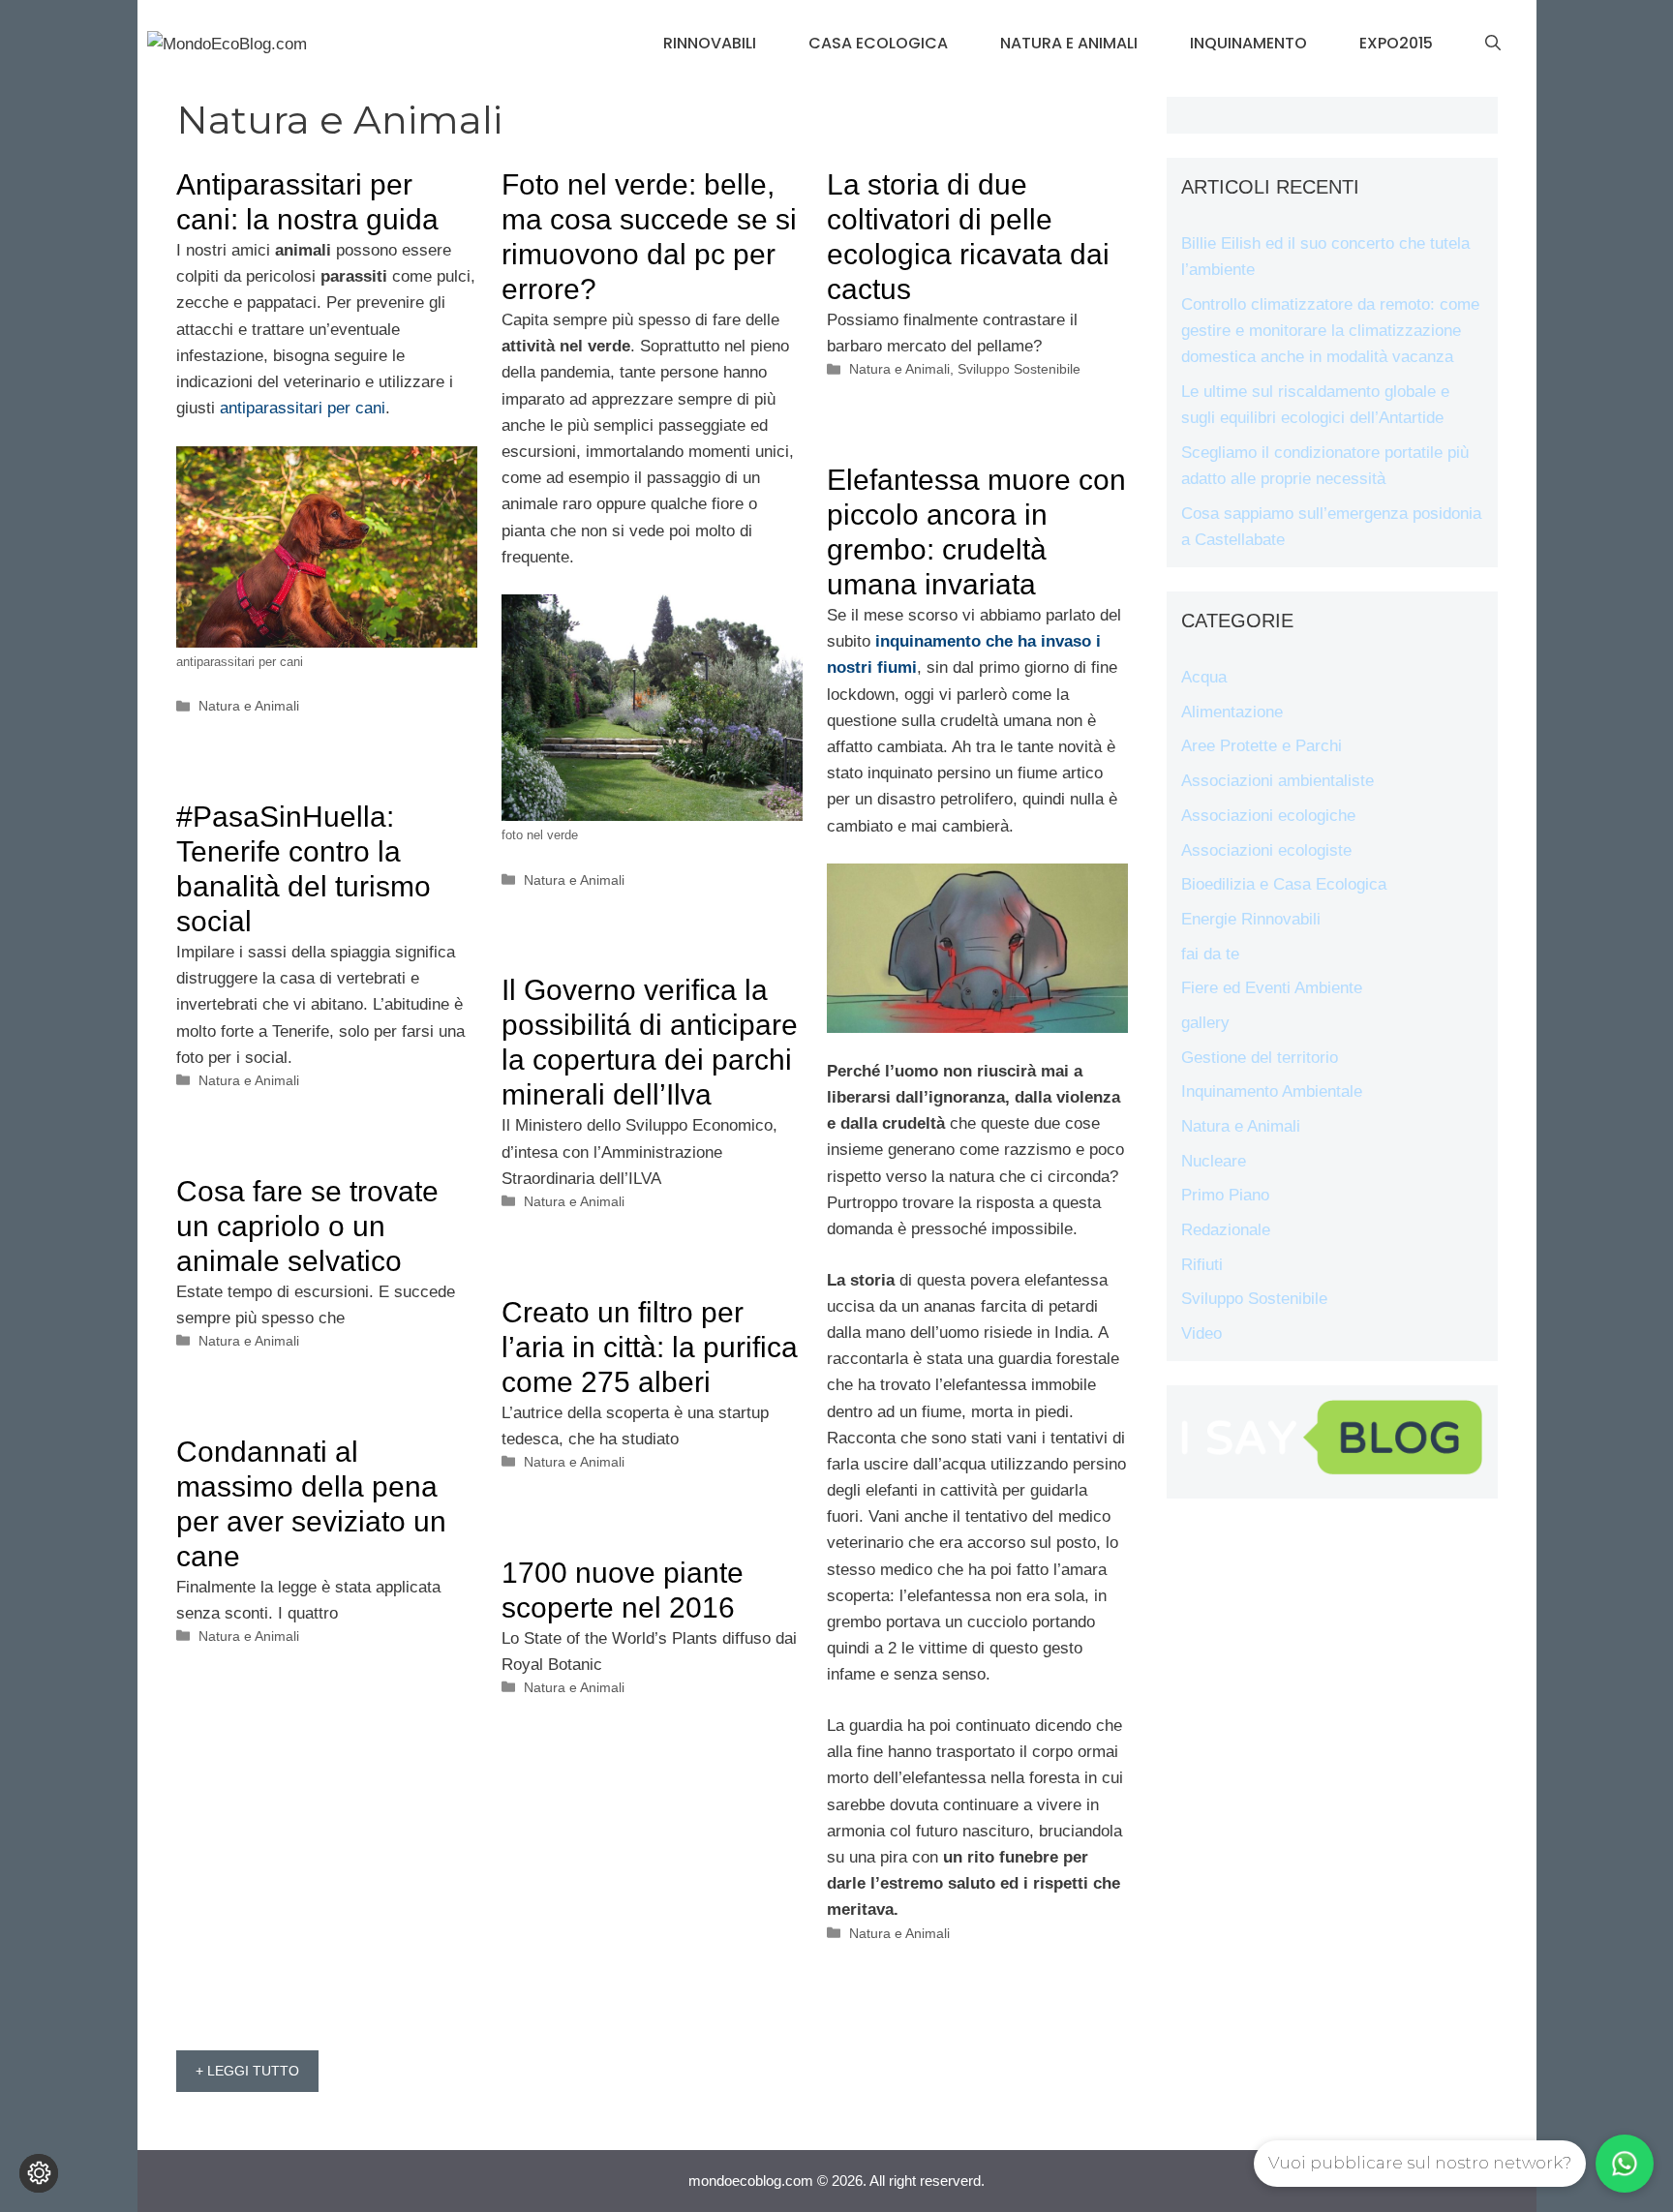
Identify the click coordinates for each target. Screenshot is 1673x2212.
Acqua (1204, 677)
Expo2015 (1396, 43)
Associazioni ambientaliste (1278, 781)
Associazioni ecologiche (1268, 816)
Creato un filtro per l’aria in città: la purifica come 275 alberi (650, 1347)
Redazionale (1226, 1230)
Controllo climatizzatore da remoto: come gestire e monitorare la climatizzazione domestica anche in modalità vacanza (1330, 331)
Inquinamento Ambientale (1272, 1091)
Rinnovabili (710, 43)
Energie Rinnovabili (1251, 919)
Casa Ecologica (878, 43)
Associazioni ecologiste (1266, 850)
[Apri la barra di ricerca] (1493, 44)
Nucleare (1214, 1161)
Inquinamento (1248, 43)
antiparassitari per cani (303, 408)
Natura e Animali (1069, 43)
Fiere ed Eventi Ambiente (1272, 988)
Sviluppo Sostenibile (1019, 369)
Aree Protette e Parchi (1262, 746)
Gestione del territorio (1260, 1058)
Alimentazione (1232, 712)
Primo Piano (1225, 1195)
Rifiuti (1202, 1265)
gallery (1205, 1023)
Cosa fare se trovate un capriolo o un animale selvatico (307, 1226)
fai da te (1210, 954)
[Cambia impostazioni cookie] (39, 2173)
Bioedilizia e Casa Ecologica (1284, 884)
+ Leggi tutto (247, 2071)
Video (1202, 1333)
